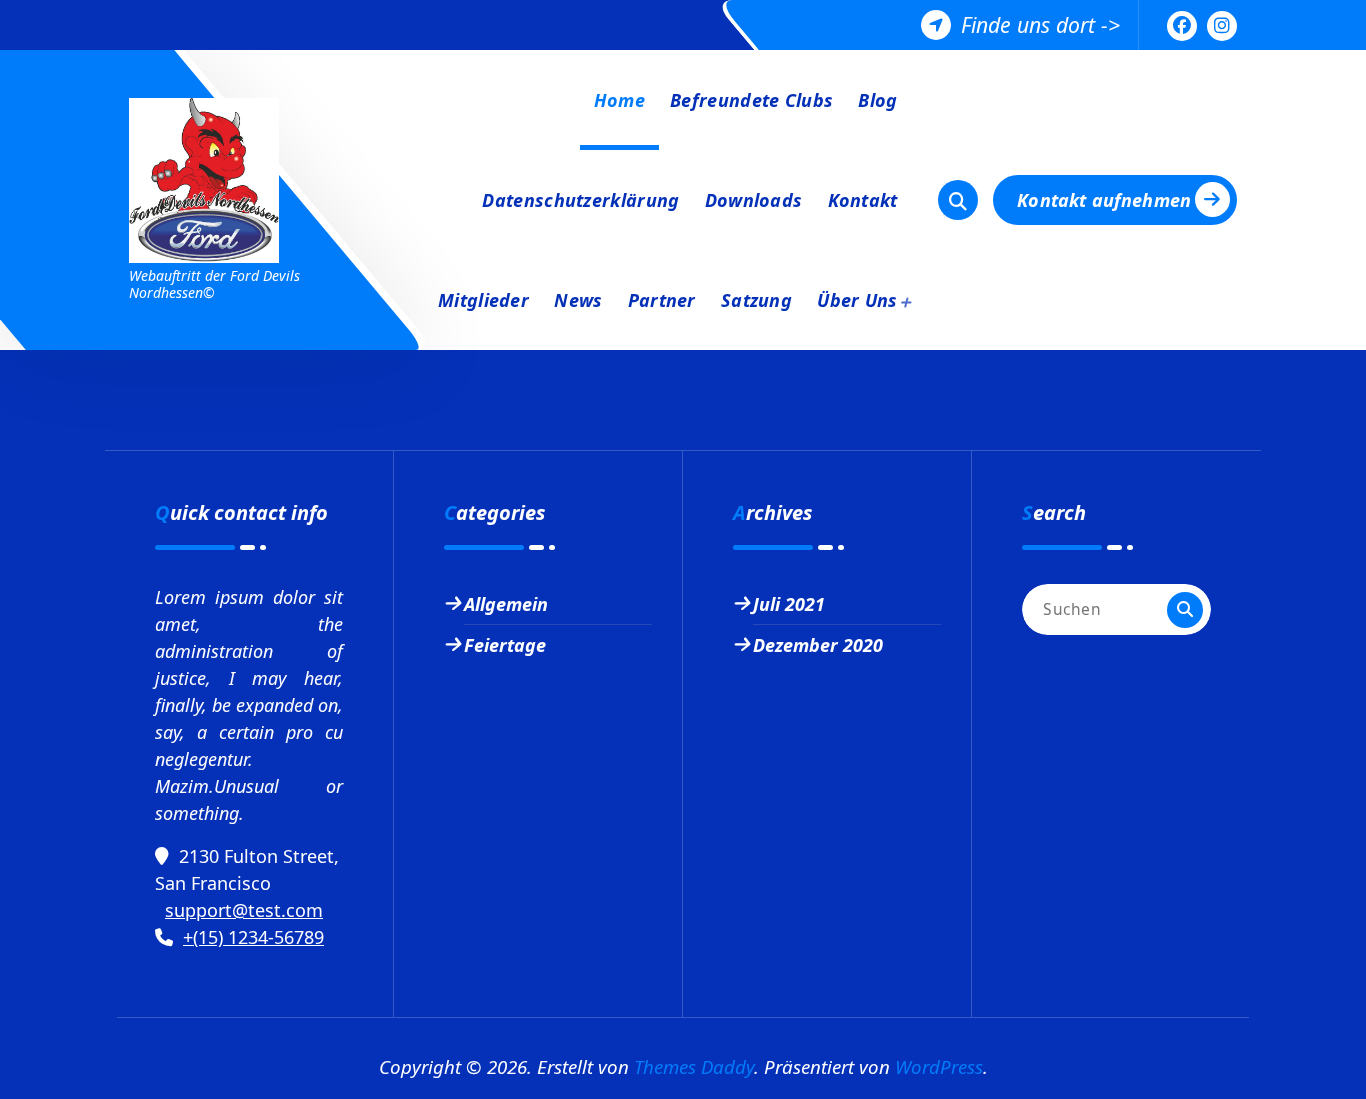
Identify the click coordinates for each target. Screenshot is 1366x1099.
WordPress (939, 1066)
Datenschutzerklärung (580, 200)
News (578, 300)
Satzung (756, 300)
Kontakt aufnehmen (1104, 200)
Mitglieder (483, 300)
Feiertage (505, 645)
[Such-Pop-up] (958, 200)
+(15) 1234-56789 (253, 937)
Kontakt (863, 200)
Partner (662, 300)
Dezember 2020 (818, 645)
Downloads (754, 200)
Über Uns (857, 300)
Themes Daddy (694, 1066)
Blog (877, 100)
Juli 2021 (789, 604)
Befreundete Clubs (751, 100)
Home (619, 100)
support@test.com (244, 910)
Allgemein (506, 604)
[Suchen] (1185, 610)
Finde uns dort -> (1040, 24)
